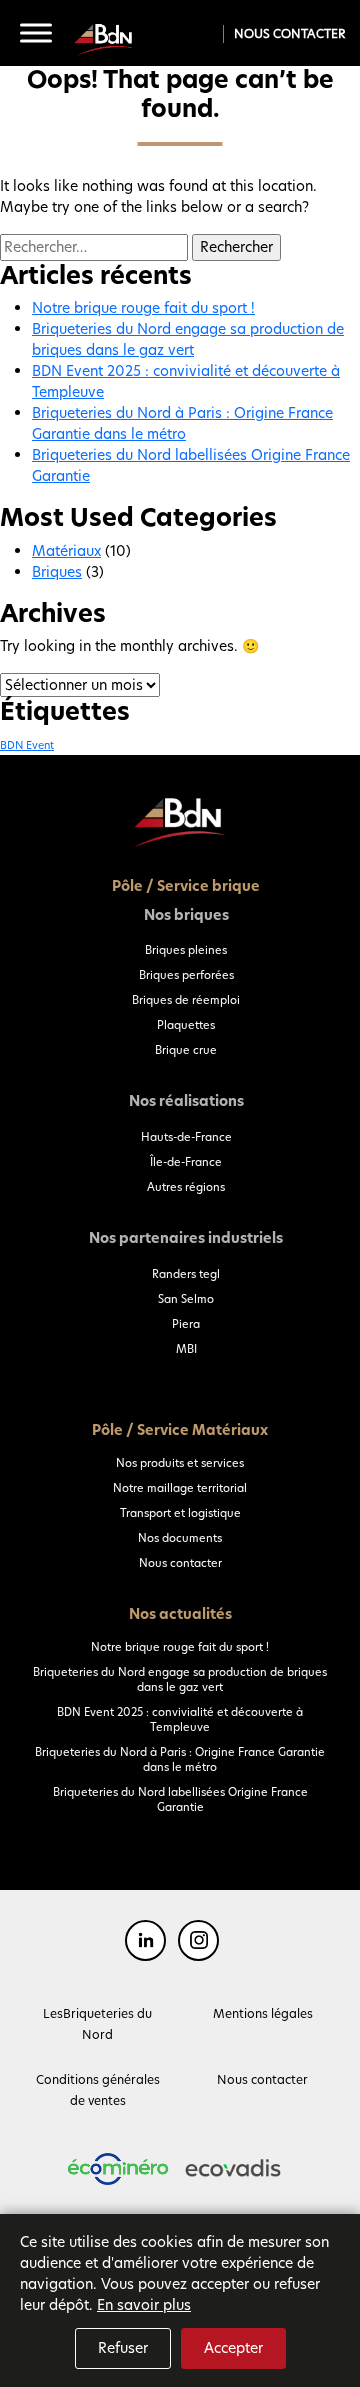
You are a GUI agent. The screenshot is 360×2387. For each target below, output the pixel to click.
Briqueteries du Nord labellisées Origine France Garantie (180, 1799)
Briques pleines (186, 950)
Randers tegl (186, 1274)
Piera (186, 1324)
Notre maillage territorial (180, 1488)
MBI (186, 1349)
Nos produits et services (180, 1463)
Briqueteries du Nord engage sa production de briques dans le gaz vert (188, 339)
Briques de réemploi (186, 1000)
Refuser (123, 2348)
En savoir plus (144, 2305)
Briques (57, 572)
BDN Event (27, 745)
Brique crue (186, 1050)
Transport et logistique (180, 1513)
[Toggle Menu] (36, 33)
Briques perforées (186, 975)
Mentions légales (263, 2013)
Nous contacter (289, 33)
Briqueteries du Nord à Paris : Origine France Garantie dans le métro (182, 423)
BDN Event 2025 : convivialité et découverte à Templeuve (180, 1719)
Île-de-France (186, 1162)
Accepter (233, 2348)
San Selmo (186, 1299)
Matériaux (66, 551)
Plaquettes (186, 1025)
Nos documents (180, 1538)
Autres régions (186, 1187)
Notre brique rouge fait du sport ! (143, 308)
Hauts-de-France (186, 1137)
